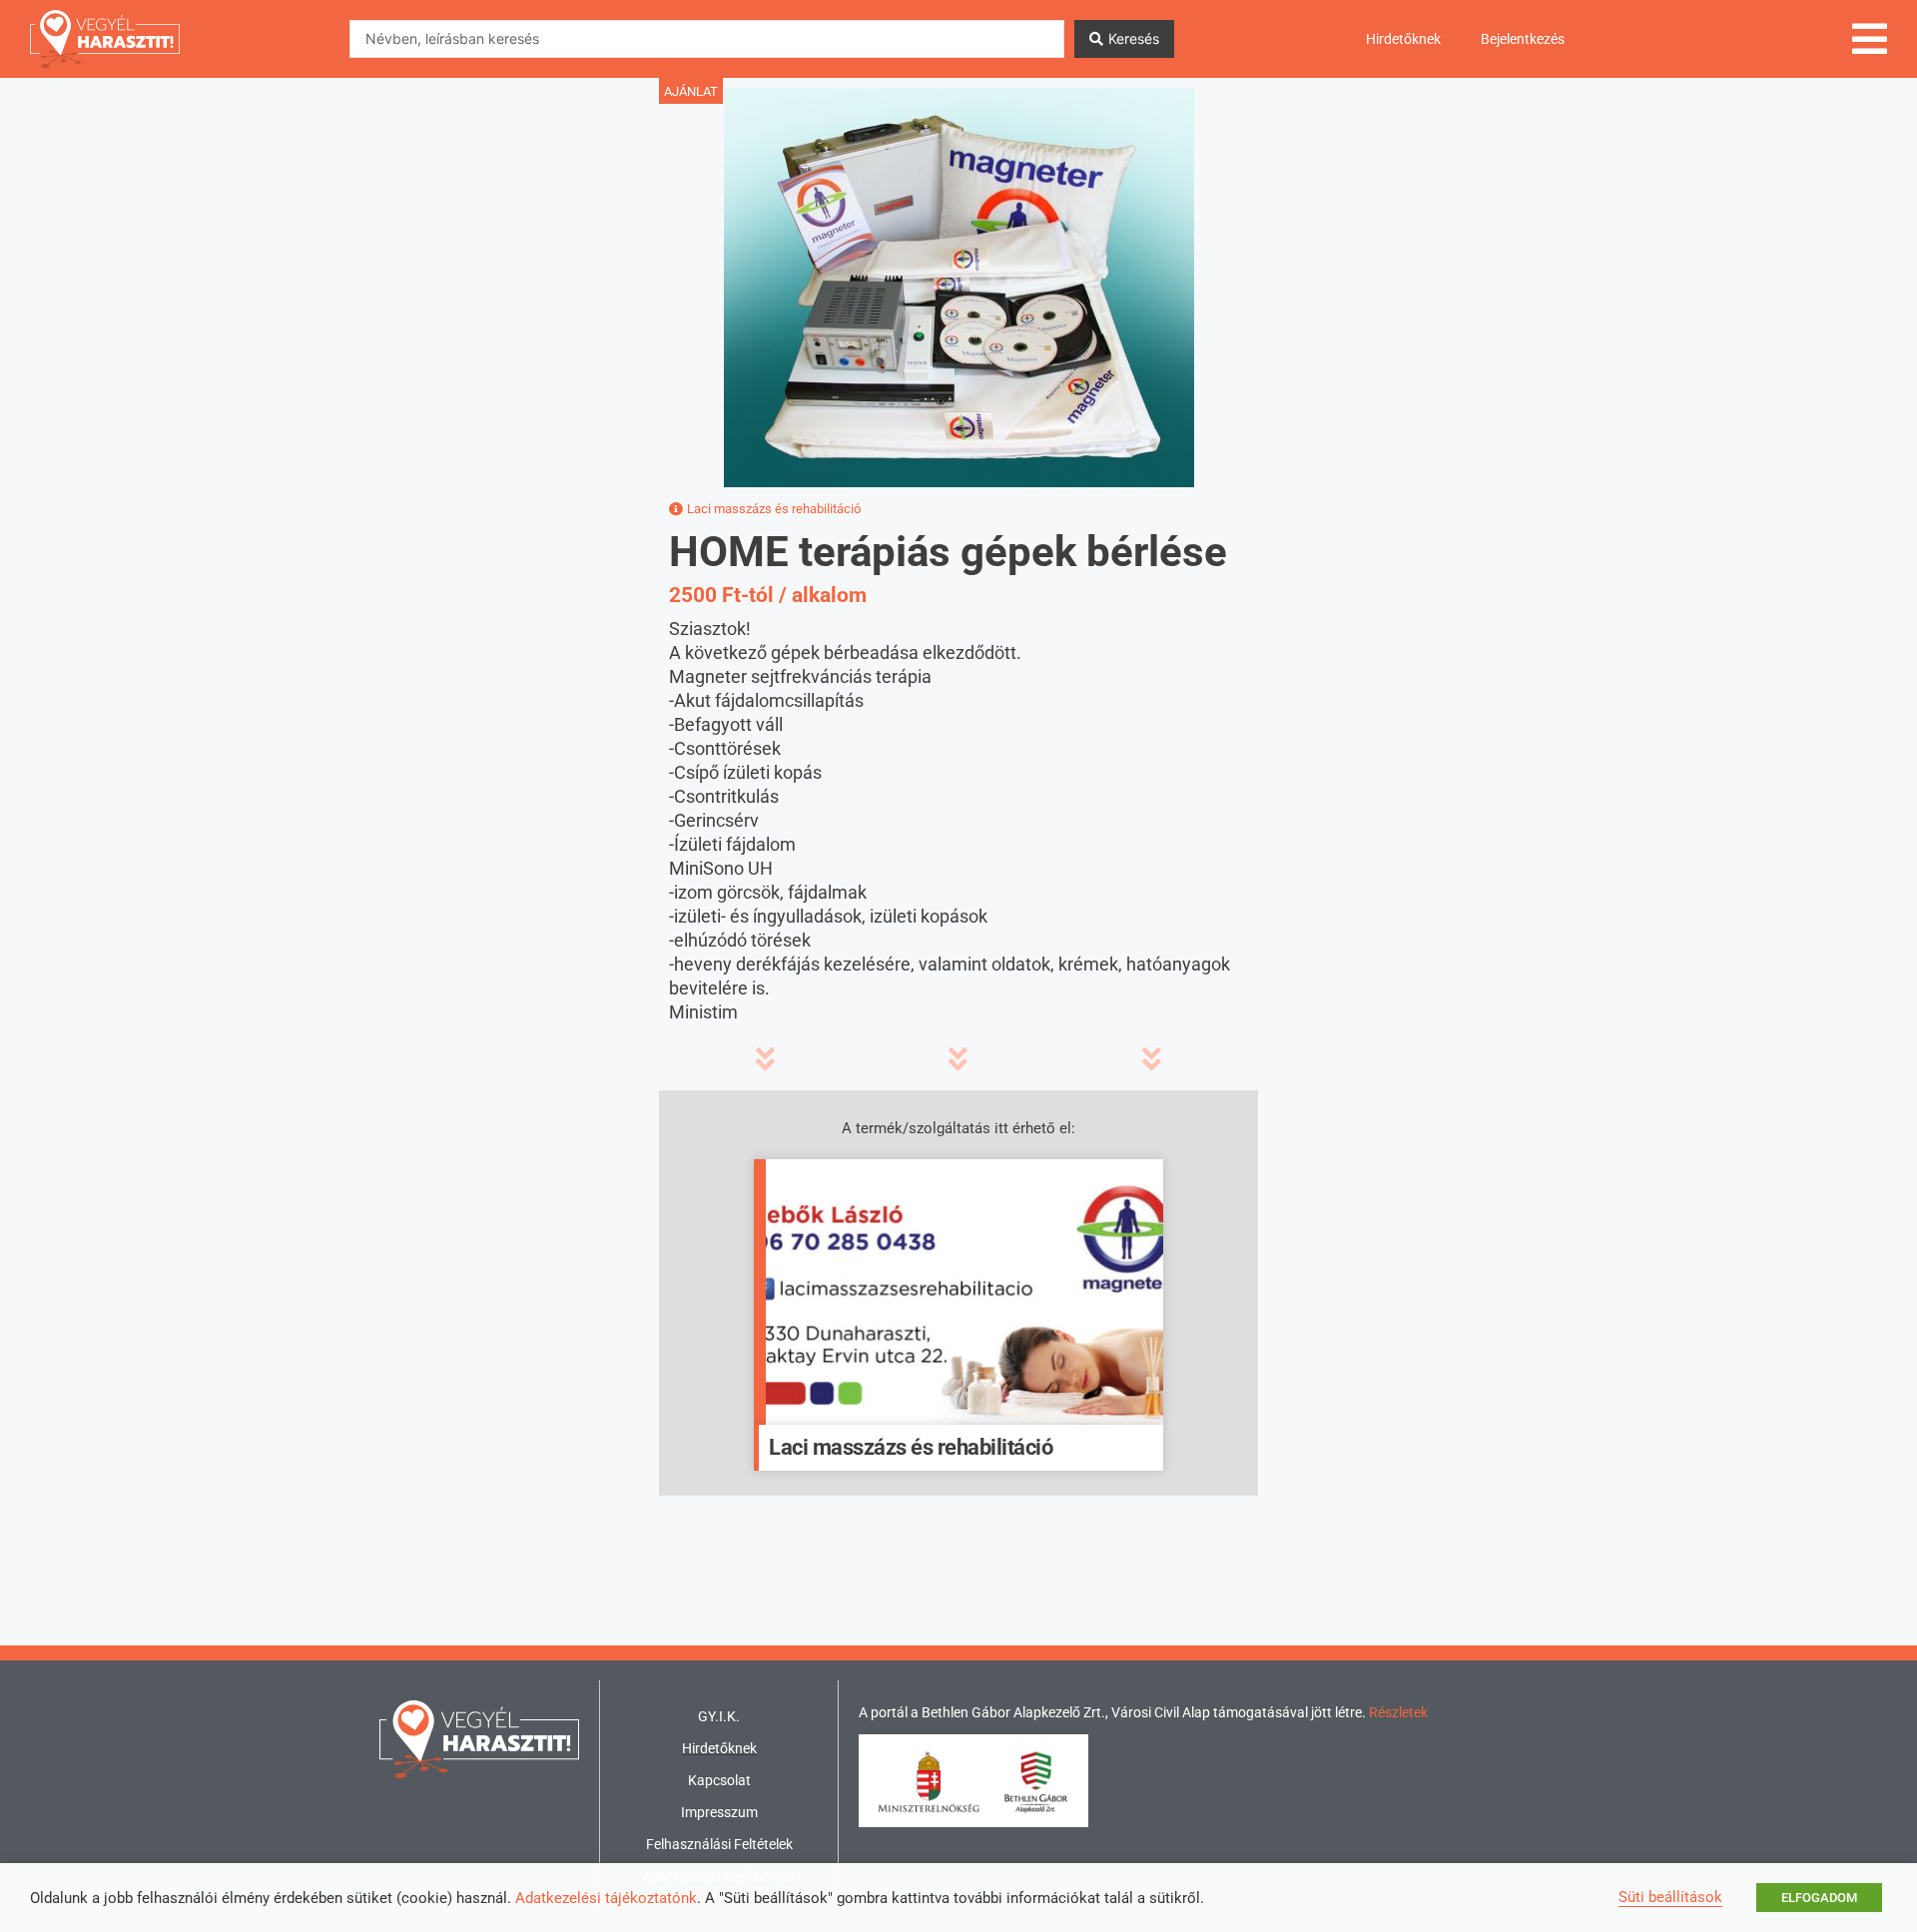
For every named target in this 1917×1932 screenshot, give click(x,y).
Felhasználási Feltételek (719, 1844)
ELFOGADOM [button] (1819, 1898)
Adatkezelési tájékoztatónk (606, 1898)
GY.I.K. (719, 1716)
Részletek (1398, 1712)
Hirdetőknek (1403, 39)
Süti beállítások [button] (1670, 1897)
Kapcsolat (719, 1780)
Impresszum (719, 1812)
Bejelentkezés (1523, 39)
